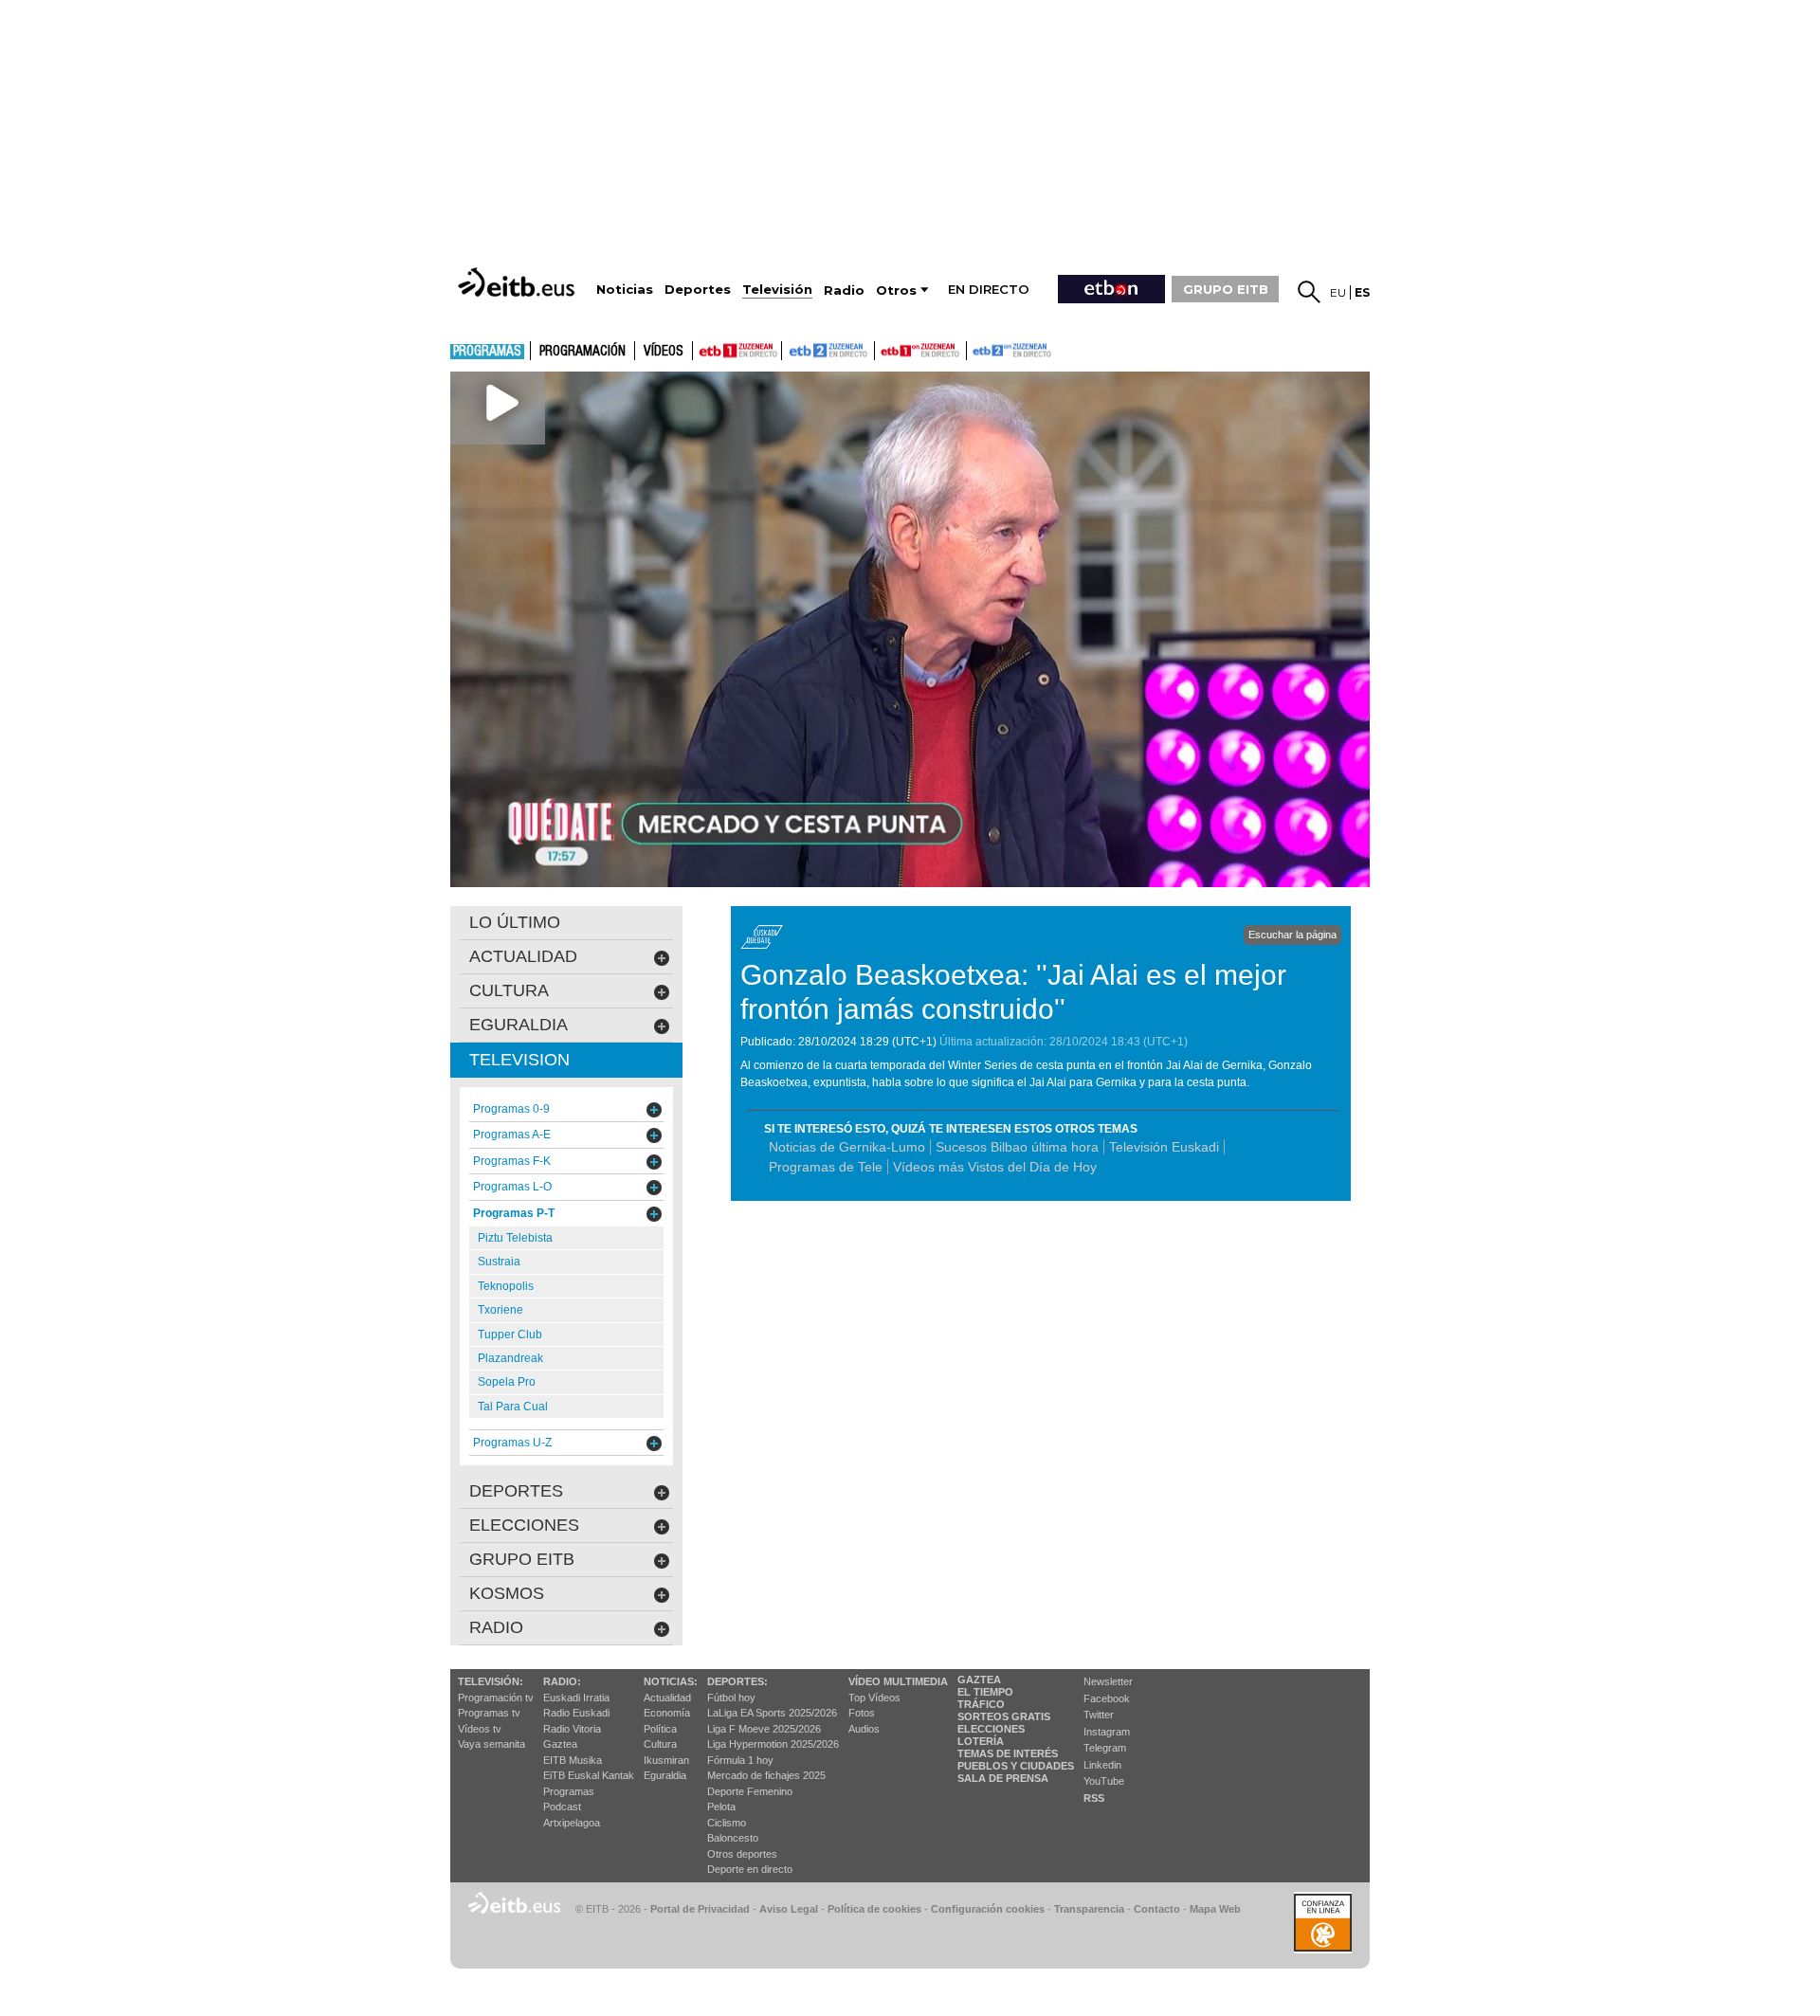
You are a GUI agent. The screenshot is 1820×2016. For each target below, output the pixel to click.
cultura (509, 990)
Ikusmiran (666, 1760)
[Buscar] (1309, 292)
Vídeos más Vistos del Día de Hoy (995, 1167)
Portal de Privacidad (700, 1909)
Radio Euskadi (576, 1713)
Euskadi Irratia (576, 1698)
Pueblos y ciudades (1016, 1766)
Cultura (660, 1744)
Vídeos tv (480, 1729)
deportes (516, 1491)
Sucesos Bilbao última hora (1017, 1147)
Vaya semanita (491, 1744)
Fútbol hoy (731, 1698)
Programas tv (489, 1713)
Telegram (1105, 1748)
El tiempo (985, 1692)
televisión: (491, 1681)
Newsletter (1108, 1681)
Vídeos (664, 352)
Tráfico (981, 1704)
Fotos (862, 1713)
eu (1338, 292)
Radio (496, 1627)
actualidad (523, 956)
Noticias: (671, 1681)
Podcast (562, 1807)
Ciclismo (727, 1823)
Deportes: (737, 1681)
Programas (487, 352)
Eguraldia (665, 1775)
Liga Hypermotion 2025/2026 (773, 1744)
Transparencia (1089, 1909)
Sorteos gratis (1004, 1716)
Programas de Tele (826, 1167)
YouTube (1104, 1781)
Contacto (1157, 1909)
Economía (667, 1713)
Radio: (562, 1681)
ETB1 (737, 351)
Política (660, 1729)
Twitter (1099, 1715)
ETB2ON (975, 349)
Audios (864, 1729)
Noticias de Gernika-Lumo (847, 1147)
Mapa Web (1215, 1909)
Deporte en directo (750, 1869)
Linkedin (1102, 1765)
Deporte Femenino (750, 1791)
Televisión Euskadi (1164, 1147)
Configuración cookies (988, 1909)
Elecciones (991, 1729)
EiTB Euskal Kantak (589, 1775)
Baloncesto (733, 1838)
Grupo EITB (522, 1559)
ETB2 (828, 351)
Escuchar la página (1292, 935)
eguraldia (519, 1025)
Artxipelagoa (572, 1823)
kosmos (507, 1593)
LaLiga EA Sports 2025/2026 (772, 1713)
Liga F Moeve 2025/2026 (764, 1729)
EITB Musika (573, 1760)
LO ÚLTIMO (515, 922)
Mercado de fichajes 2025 (766, 1775)
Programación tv (496, 1698)
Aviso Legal (789, 1909)
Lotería (981, 1741)
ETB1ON (883, 349)
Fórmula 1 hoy (740, 1760)
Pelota (721, 1807)
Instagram (1107, 1732)
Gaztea (560, 1744)
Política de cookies (874, 1909)
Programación (582, 352)
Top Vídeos (874, 1698)
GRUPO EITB (1226, 289)
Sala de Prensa (1003, 1778)
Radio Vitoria (572, 1729)
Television (519, 1060)
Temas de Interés (1008, 1753)
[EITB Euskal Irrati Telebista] (519, 282)
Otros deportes (742, 1854)
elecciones (524, 1525)
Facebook (1107, 1698)
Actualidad (667, 1698)
